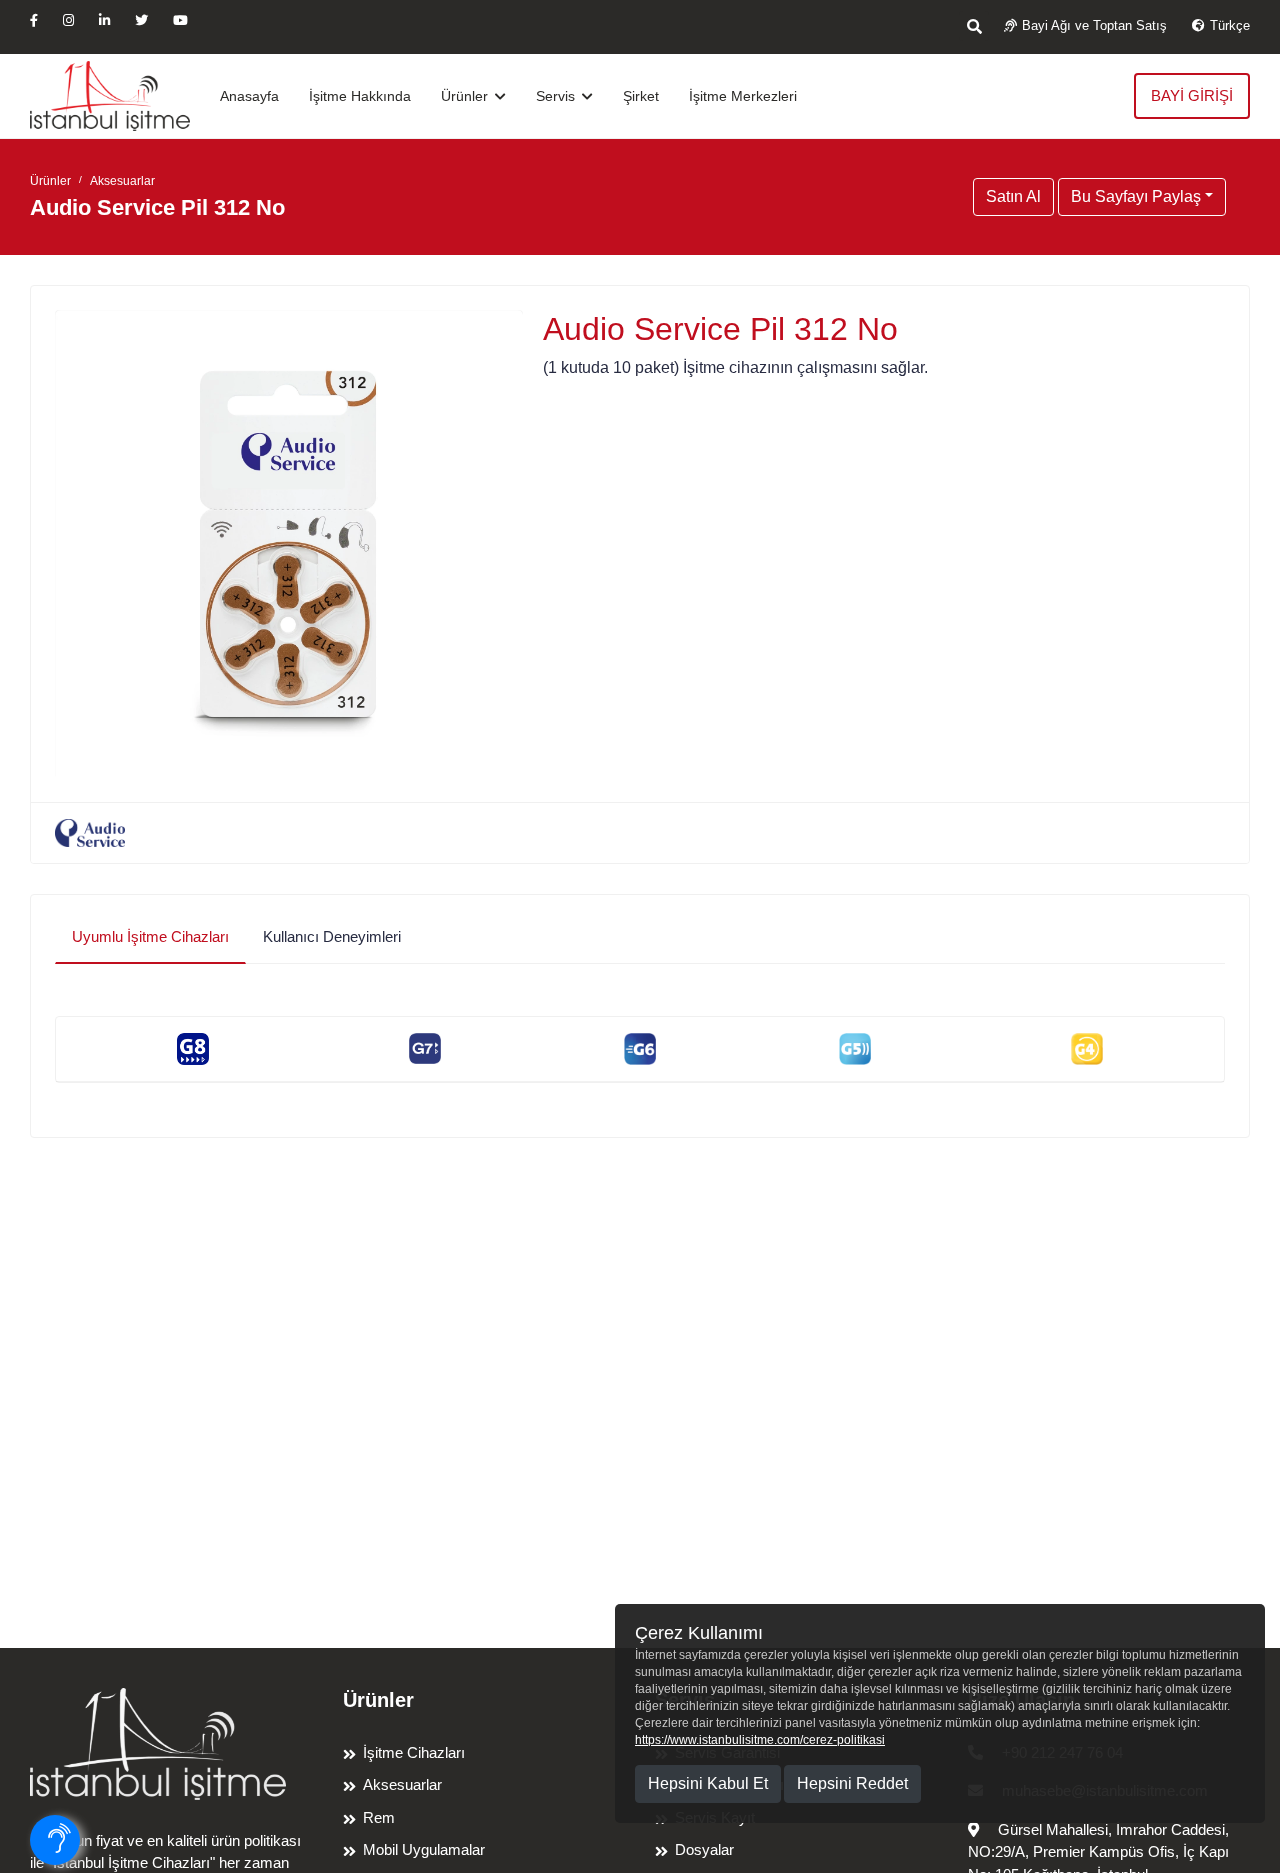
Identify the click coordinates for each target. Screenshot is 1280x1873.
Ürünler (466, 96)
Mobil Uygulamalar (424, 1849)
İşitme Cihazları (414, 1752)
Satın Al (1013, 196)
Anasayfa (249, 96)
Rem (379, 1817)
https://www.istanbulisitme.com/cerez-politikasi (760, 1740)
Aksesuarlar (122, 181)
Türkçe (1230, 25)
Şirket (641, 96)
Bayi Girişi (1192, 95)
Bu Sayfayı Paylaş (1136, 196)
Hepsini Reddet (852, 1783)
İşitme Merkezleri (743, 96)
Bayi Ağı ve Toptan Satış (1094, 25)
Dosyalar (704, 1849)
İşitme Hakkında (360, 96)
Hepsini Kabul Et (708, 1783)
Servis (557, 96)
